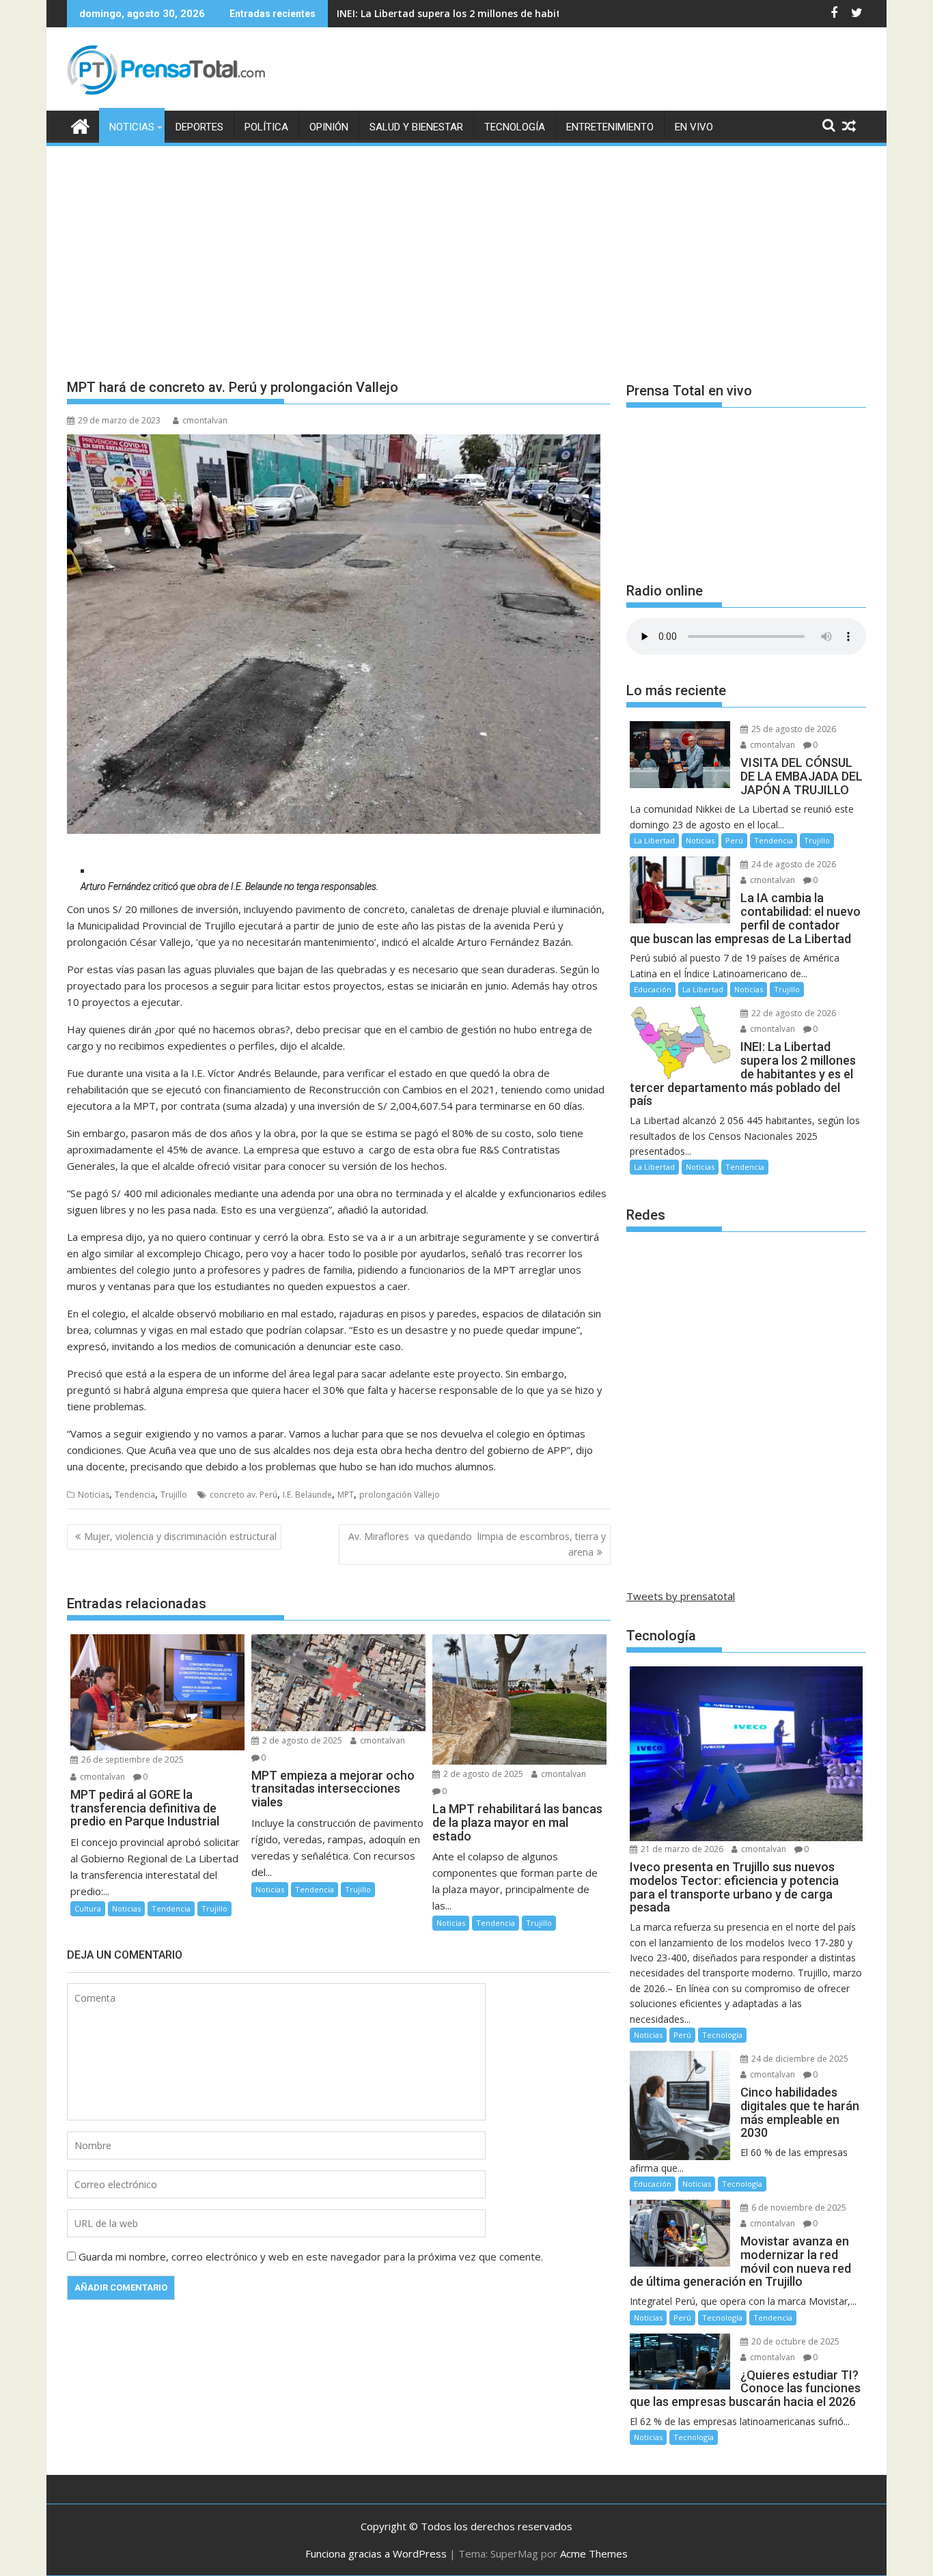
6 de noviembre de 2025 (798, 2208)
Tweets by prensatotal (681, 1596)
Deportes (199, 127)
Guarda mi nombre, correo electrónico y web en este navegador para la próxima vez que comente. (311, 2256)
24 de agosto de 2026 (793, 864)
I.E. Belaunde (307, 1495)
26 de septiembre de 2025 (131, 1760)
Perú (734, 840)
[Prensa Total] (80, 125)
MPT (346, 1495)
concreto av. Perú (243, 1495)
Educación (653, 989)
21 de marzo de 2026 (681, 1849)
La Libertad (654, 840)
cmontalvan (205, 420)
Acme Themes (594, 2553)
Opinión (329, 127)
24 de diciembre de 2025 (799, 2059)
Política (266, 127)
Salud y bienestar (416, 127)
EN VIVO (694, 127)
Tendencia (135, 1495)
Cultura (88, 1908)
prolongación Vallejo (400, 1495)
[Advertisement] (466, 251)
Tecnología (515, 127)
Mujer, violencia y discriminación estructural (180, 1536)
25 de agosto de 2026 (793, 729)
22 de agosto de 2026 (793, 1013)
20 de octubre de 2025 (794, 2341)
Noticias (132, 127)
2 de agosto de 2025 (301, 1740)
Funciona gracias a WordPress (376, 2553)
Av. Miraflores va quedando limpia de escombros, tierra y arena (477, 1544)
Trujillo (174, 1495)
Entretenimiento (610, 127)
